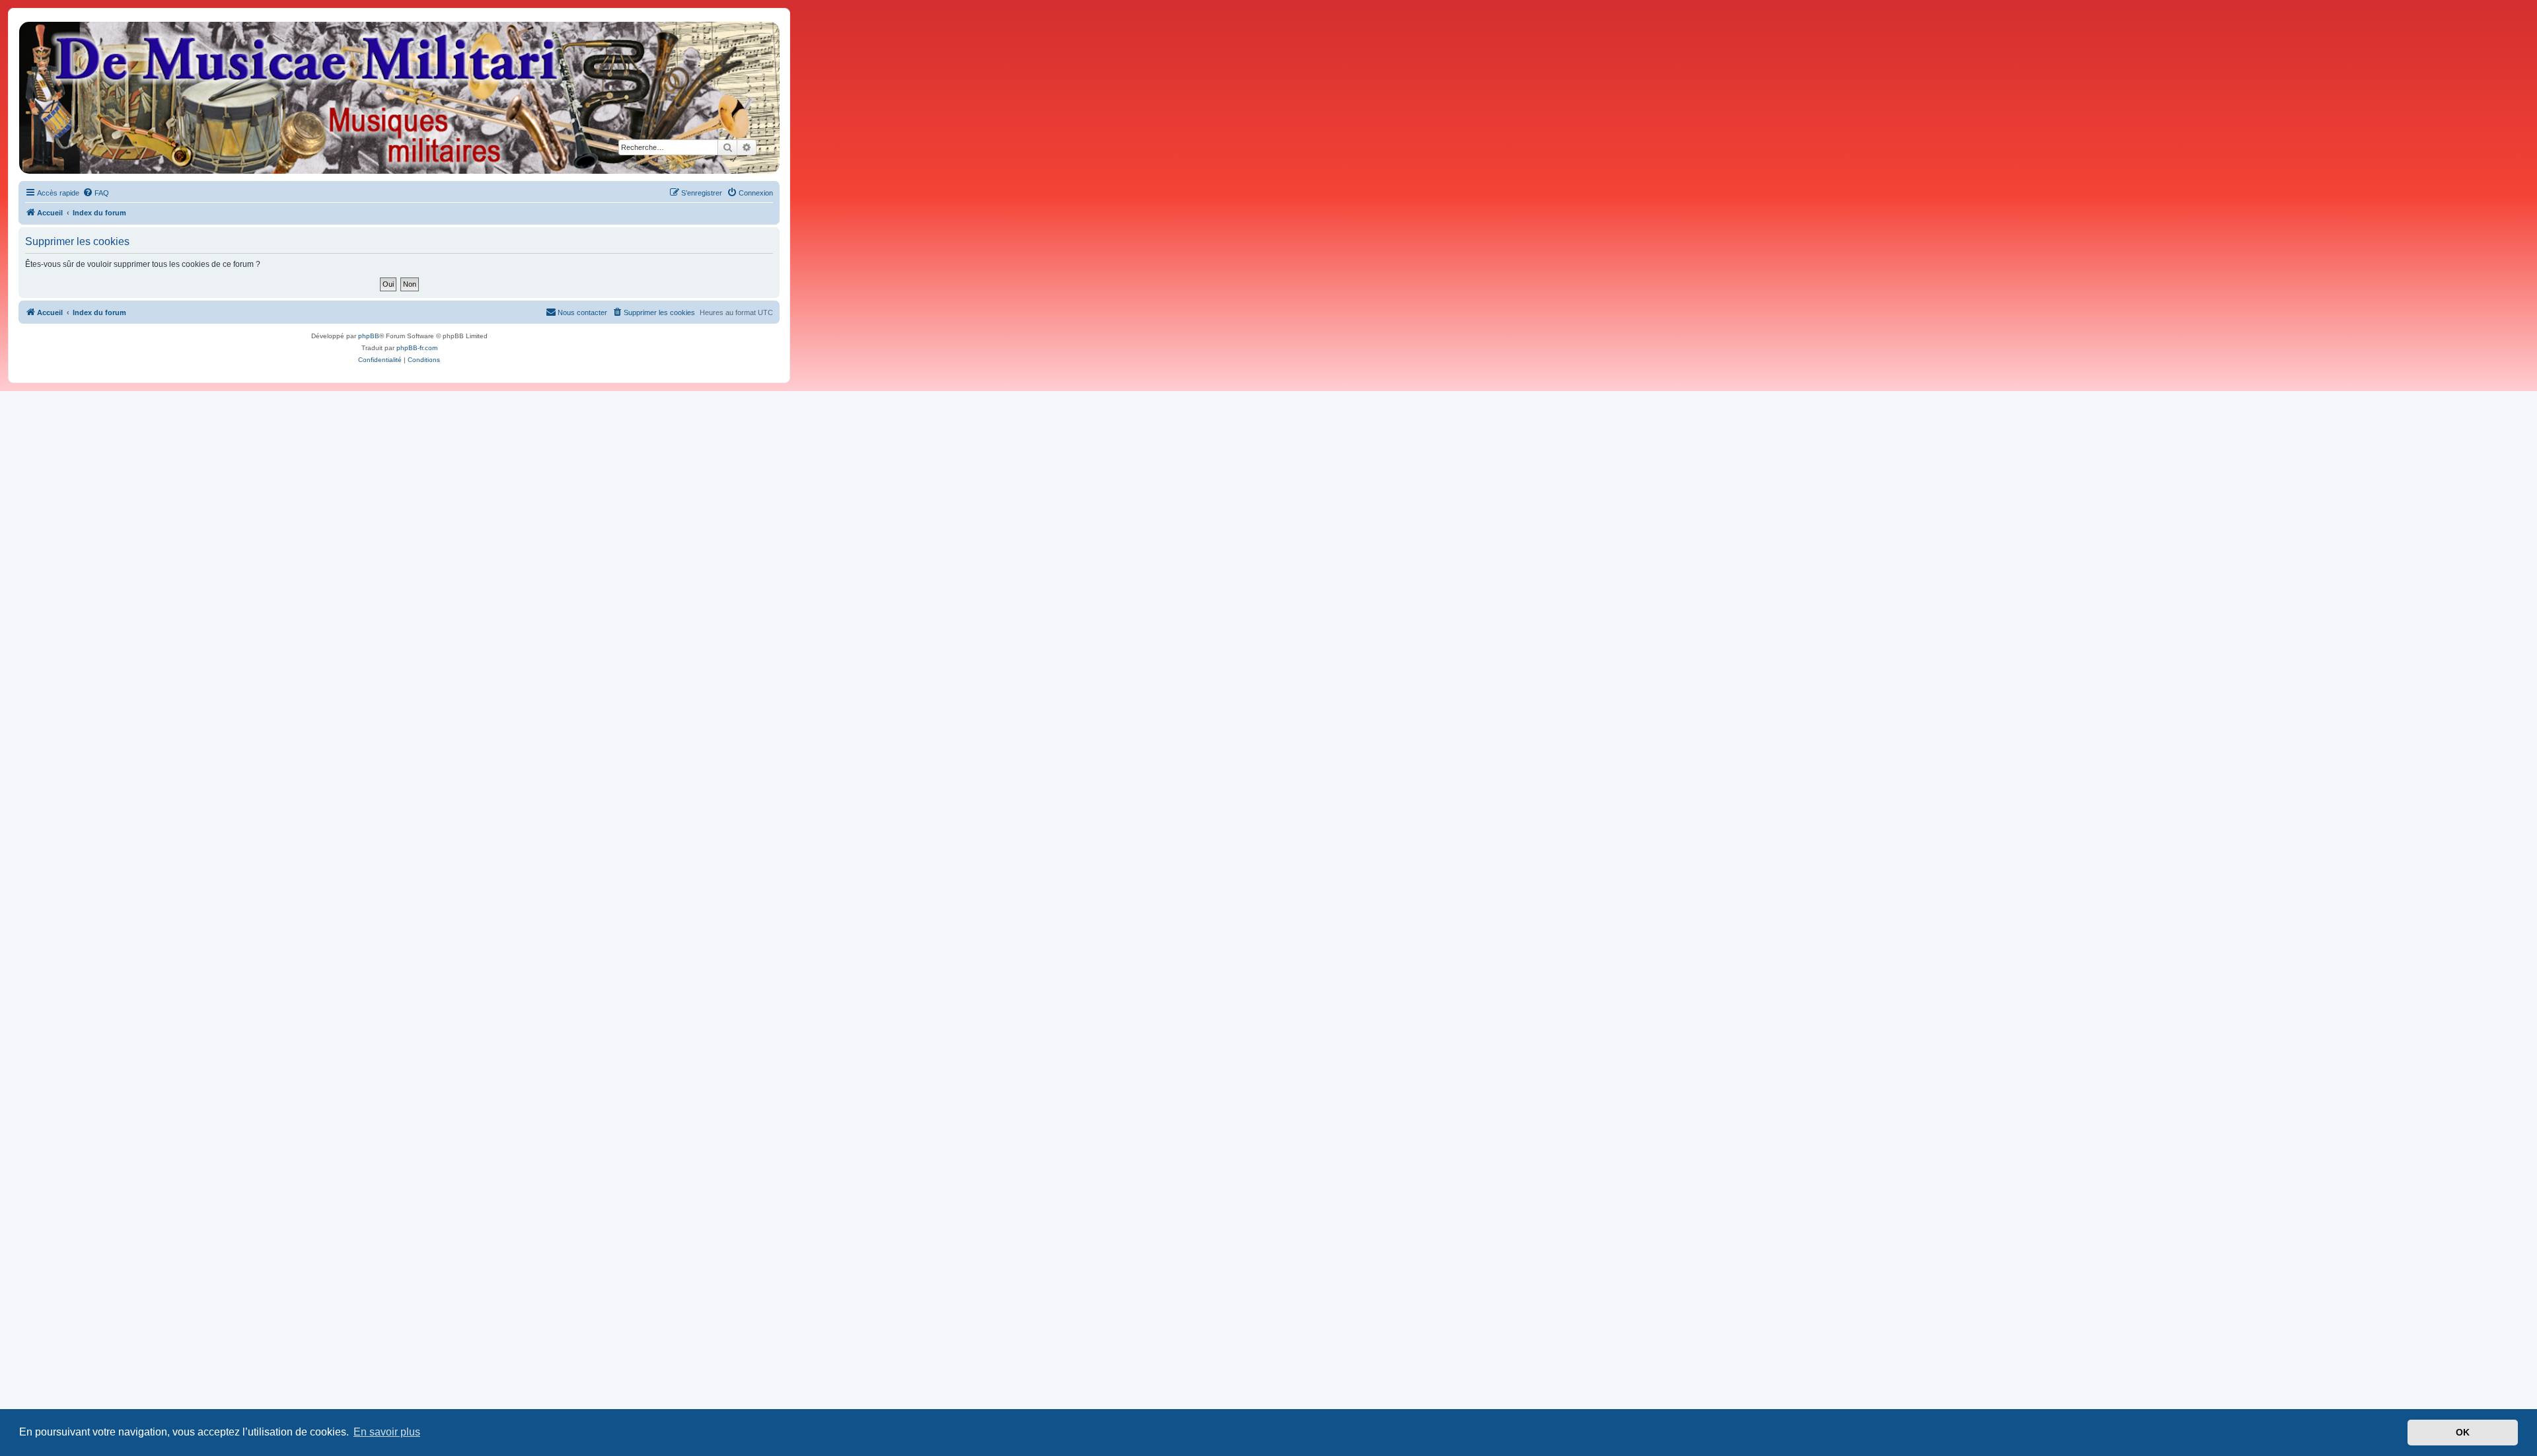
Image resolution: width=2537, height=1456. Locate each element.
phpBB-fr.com (417, 348)
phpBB (369, 336)
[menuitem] (96, 193)
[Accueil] (398, 98)
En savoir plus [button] (387, 1432)
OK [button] (2463, 1432)
